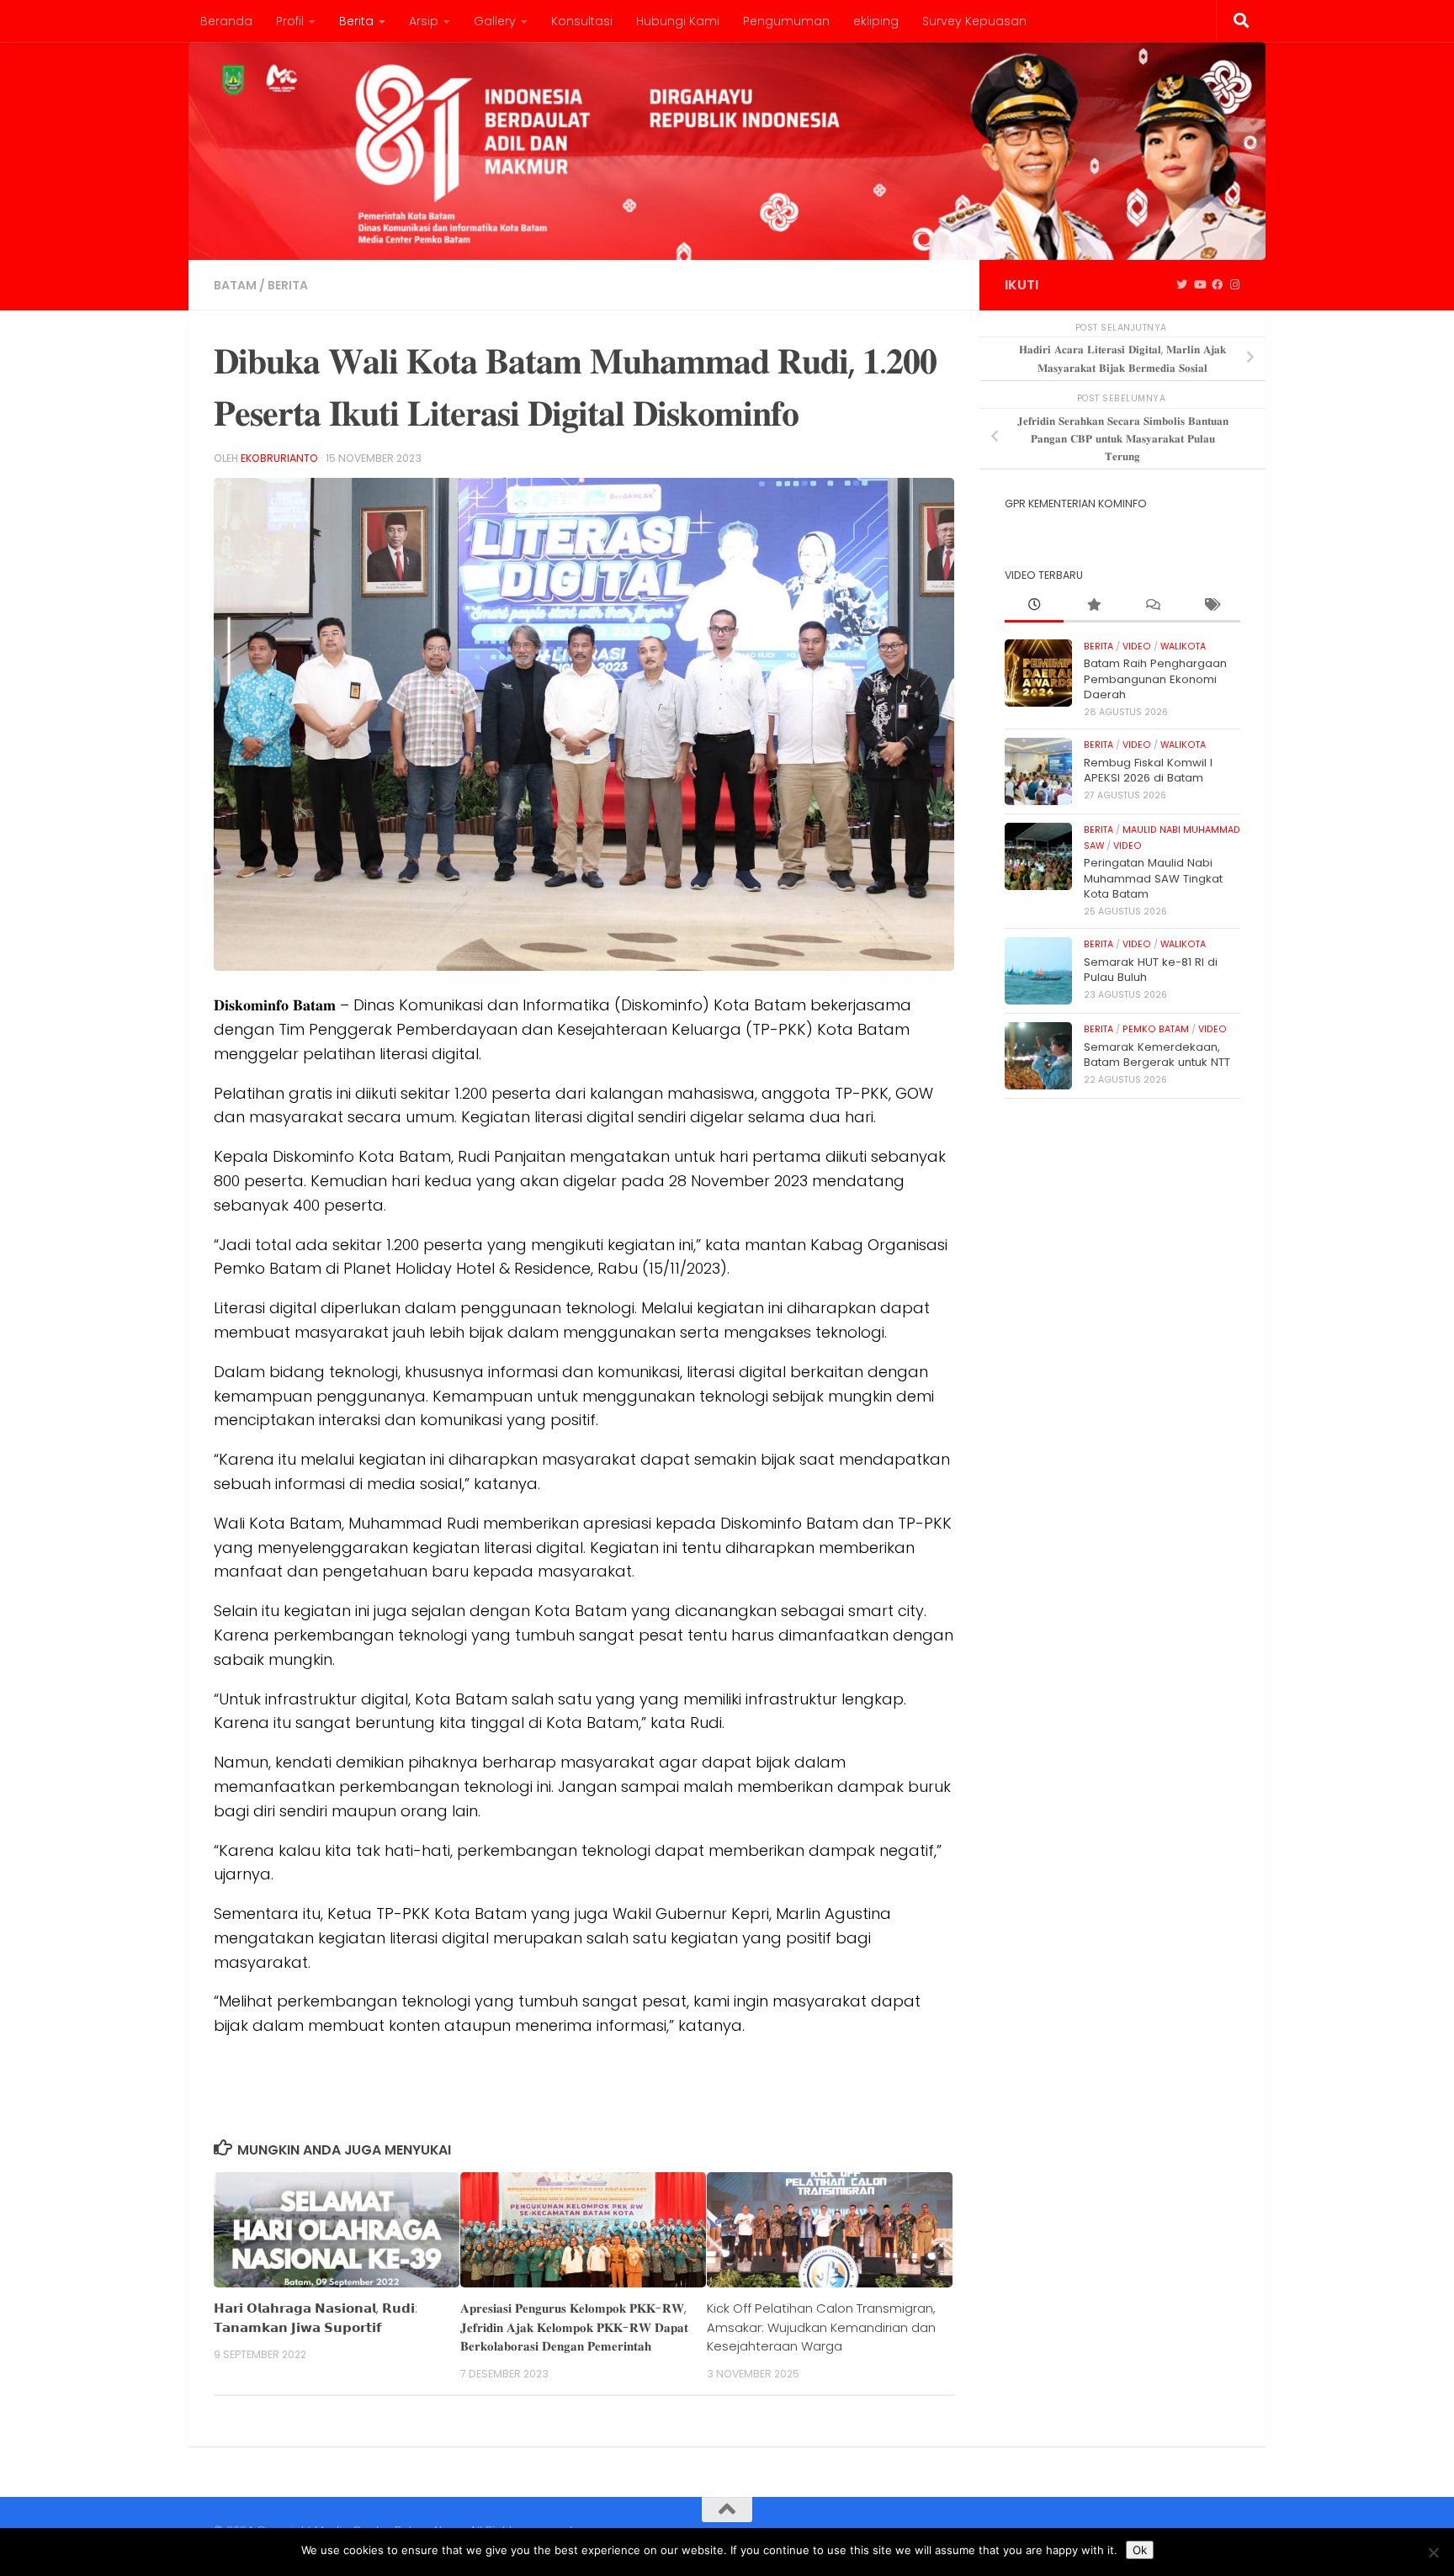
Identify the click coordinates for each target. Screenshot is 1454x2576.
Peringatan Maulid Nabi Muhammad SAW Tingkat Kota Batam (1153, 878)
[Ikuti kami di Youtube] (1199, 285)
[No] (1433, 2552)
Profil (290, 21)
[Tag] (1211, 606)
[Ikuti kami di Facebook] (1217, 285)
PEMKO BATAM (1156, 1029)
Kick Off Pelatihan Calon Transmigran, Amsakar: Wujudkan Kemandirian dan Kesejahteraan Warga (821, 2327)
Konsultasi (582, 21)
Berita (356, 21)
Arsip (424, 21)
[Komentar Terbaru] (1152, 606)
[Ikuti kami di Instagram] (1235, 285)
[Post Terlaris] (1093, 606)
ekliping (876, 21)
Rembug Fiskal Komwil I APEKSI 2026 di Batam (1148, 770)
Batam (235, 285)
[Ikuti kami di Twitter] (1182, 285)
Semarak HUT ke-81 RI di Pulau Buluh (1151, 970)
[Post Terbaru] (1034, 606)
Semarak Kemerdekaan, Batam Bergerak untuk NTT (1157, 1055)
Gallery (495, 21)
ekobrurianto (279, 458)
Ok (1140, 2550)
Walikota (1183, 647)
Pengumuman (786, 21)
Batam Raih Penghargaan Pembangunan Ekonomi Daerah (1155, 679)
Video (1137, 647)
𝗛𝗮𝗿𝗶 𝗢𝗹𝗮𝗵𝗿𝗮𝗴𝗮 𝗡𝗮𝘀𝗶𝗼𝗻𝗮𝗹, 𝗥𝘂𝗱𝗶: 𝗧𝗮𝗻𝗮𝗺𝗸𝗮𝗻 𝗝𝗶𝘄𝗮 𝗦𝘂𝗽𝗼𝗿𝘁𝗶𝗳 (316, 2317)
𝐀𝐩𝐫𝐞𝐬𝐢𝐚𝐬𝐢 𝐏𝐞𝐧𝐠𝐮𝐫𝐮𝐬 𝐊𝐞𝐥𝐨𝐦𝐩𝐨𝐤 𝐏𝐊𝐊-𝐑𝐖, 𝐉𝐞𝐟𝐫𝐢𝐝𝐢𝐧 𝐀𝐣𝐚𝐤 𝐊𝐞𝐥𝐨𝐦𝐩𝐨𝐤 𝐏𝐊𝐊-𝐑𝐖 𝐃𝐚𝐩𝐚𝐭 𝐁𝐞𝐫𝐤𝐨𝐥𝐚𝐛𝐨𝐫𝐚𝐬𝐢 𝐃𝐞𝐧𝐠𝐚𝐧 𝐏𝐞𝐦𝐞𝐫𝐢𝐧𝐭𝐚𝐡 (574, 2327)
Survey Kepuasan (974, 21)
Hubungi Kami (678, 21)
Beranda (226, 21)
